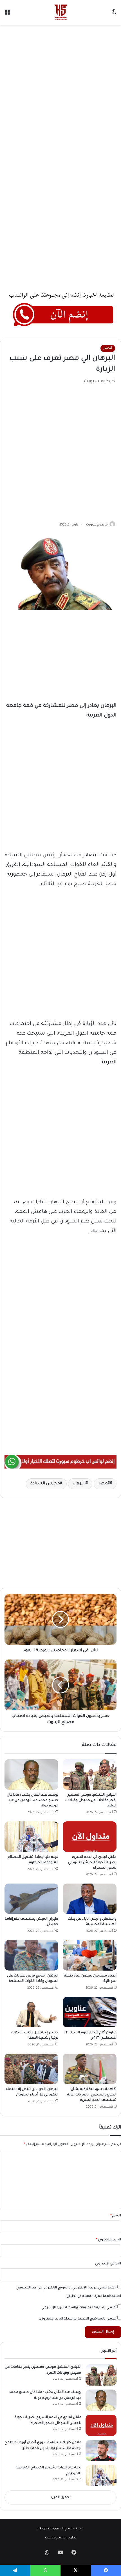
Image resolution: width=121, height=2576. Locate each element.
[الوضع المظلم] (114, 15)
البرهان (79, 1484)
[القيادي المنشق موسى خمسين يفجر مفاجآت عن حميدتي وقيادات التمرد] (90, 1774)
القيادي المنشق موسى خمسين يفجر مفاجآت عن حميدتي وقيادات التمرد (91, 1800)
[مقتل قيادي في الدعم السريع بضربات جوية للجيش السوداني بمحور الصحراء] (90, 1837)
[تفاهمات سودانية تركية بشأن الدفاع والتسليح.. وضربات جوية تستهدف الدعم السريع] (90, 2069)
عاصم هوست (55, 2538)
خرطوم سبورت (97, 525)
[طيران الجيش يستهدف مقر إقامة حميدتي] (31, 1899)
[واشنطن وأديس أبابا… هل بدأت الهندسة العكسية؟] (90, 1899)
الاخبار (108, 348)
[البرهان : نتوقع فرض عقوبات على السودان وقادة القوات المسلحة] (31, 1955)
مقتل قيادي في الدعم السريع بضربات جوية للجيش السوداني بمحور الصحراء (92, 1863)
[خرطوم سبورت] (60, 12)
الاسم (116, 2216)
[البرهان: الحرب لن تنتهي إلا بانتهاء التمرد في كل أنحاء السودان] (31, 2069)
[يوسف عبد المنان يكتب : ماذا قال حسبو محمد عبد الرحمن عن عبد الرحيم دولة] (31, 1774)
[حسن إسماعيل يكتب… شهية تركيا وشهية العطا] (31, 2012)
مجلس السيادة (45, 1484)
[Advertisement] (60, 91)
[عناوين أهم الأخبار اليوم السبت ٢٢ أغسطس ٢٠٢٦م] (90, 2012)
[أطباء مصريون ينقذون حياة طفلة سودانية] (90, 1955)
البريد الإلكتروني (108, 2240)
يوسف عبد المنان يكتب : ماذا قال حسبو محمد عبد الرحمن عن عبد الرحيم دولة (33, 1800)
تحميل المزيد (60, 2498)
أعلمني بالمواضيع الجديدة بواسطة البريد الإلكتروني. (78, 2319)
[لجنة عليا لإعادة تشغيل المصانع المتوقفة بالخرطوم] (31, 1837)
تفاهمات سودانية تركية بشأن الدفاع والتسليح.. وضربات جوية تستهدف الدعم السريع (92, 2095)
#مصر (104, 1484)
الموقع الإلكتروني (108, 2264)
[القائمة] (7, 15)
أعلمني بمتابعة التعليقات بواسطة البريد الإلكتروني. (79, 2308)
